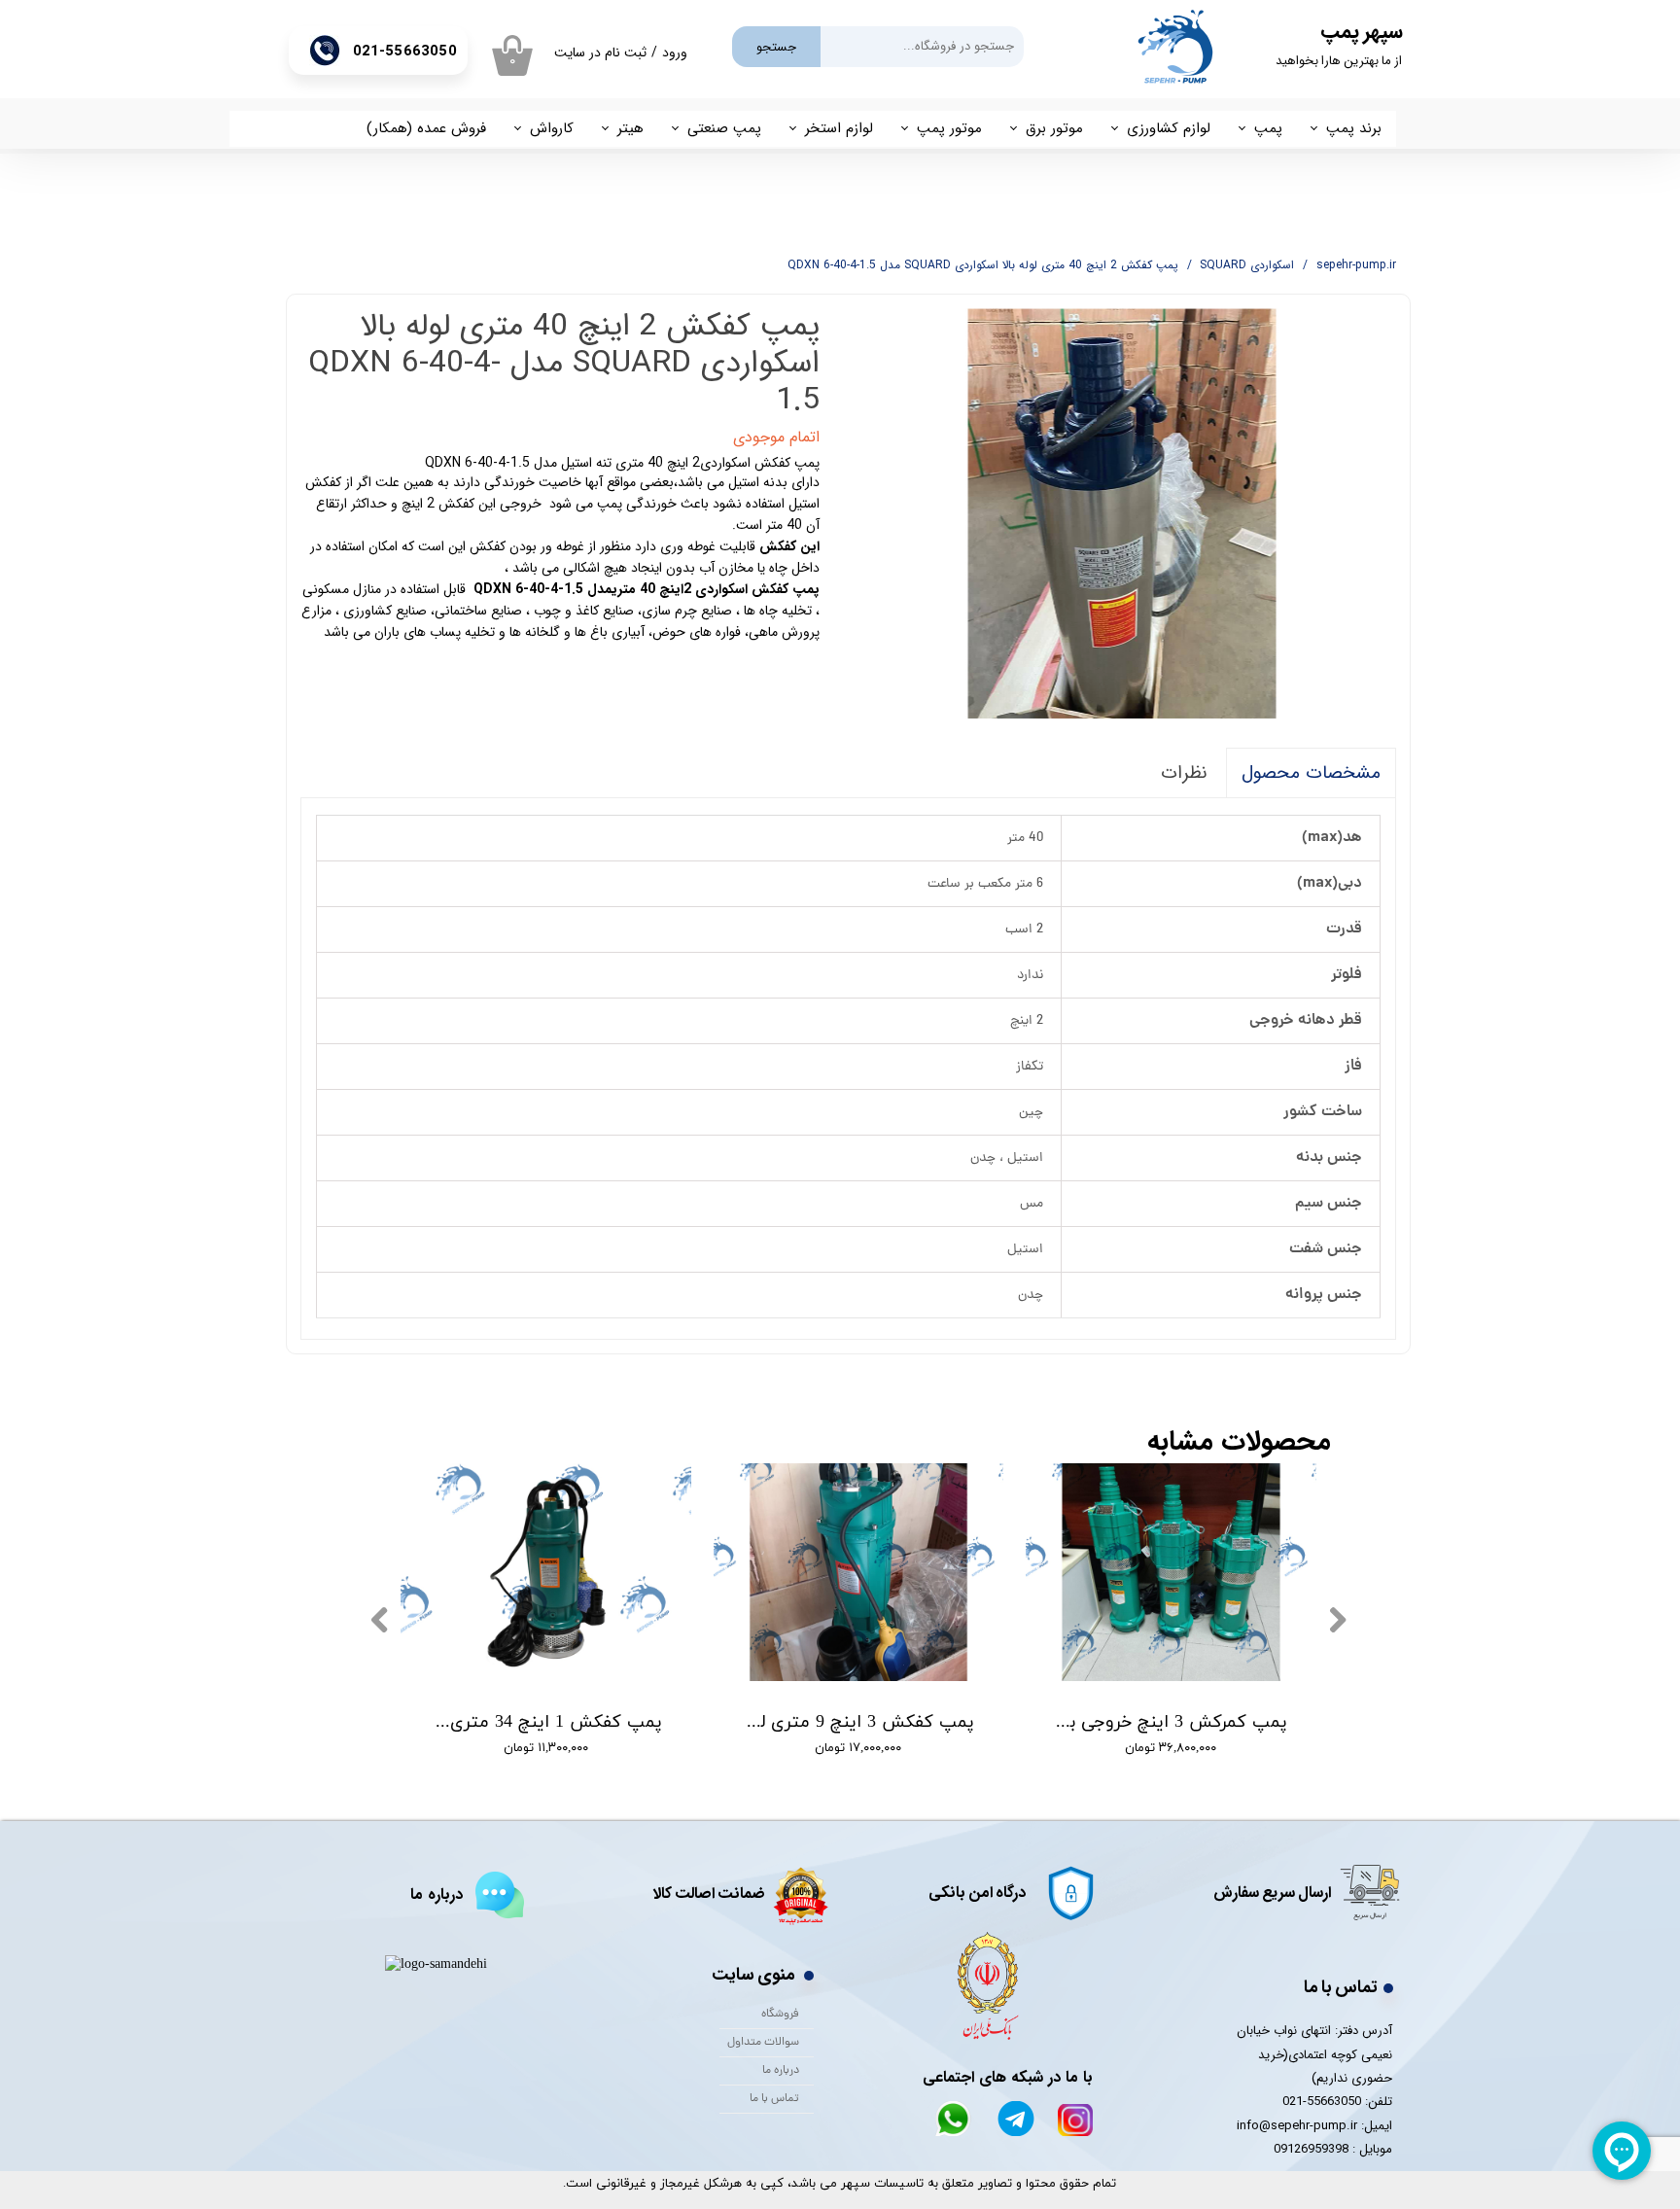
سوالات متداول (763, 2043)
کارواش (552, 128)
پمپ (1268, 128)
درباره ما (781, 2071)
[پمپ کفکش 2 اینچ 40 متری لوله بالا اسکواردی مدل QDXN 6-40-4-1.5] (1123, 514)
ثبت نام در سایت (600, 53)
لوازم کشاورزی (1169, 128)
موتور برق (1054, 128)
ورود (675, 53)
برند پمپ (1354, 128)
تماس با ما (774, 2099)
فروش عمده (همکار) (426, 128)
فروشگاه (780, 2015)
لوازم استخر (839, 128)
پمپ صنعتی (724, 128)
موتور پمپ (949, 128)
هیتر (630, 128)
